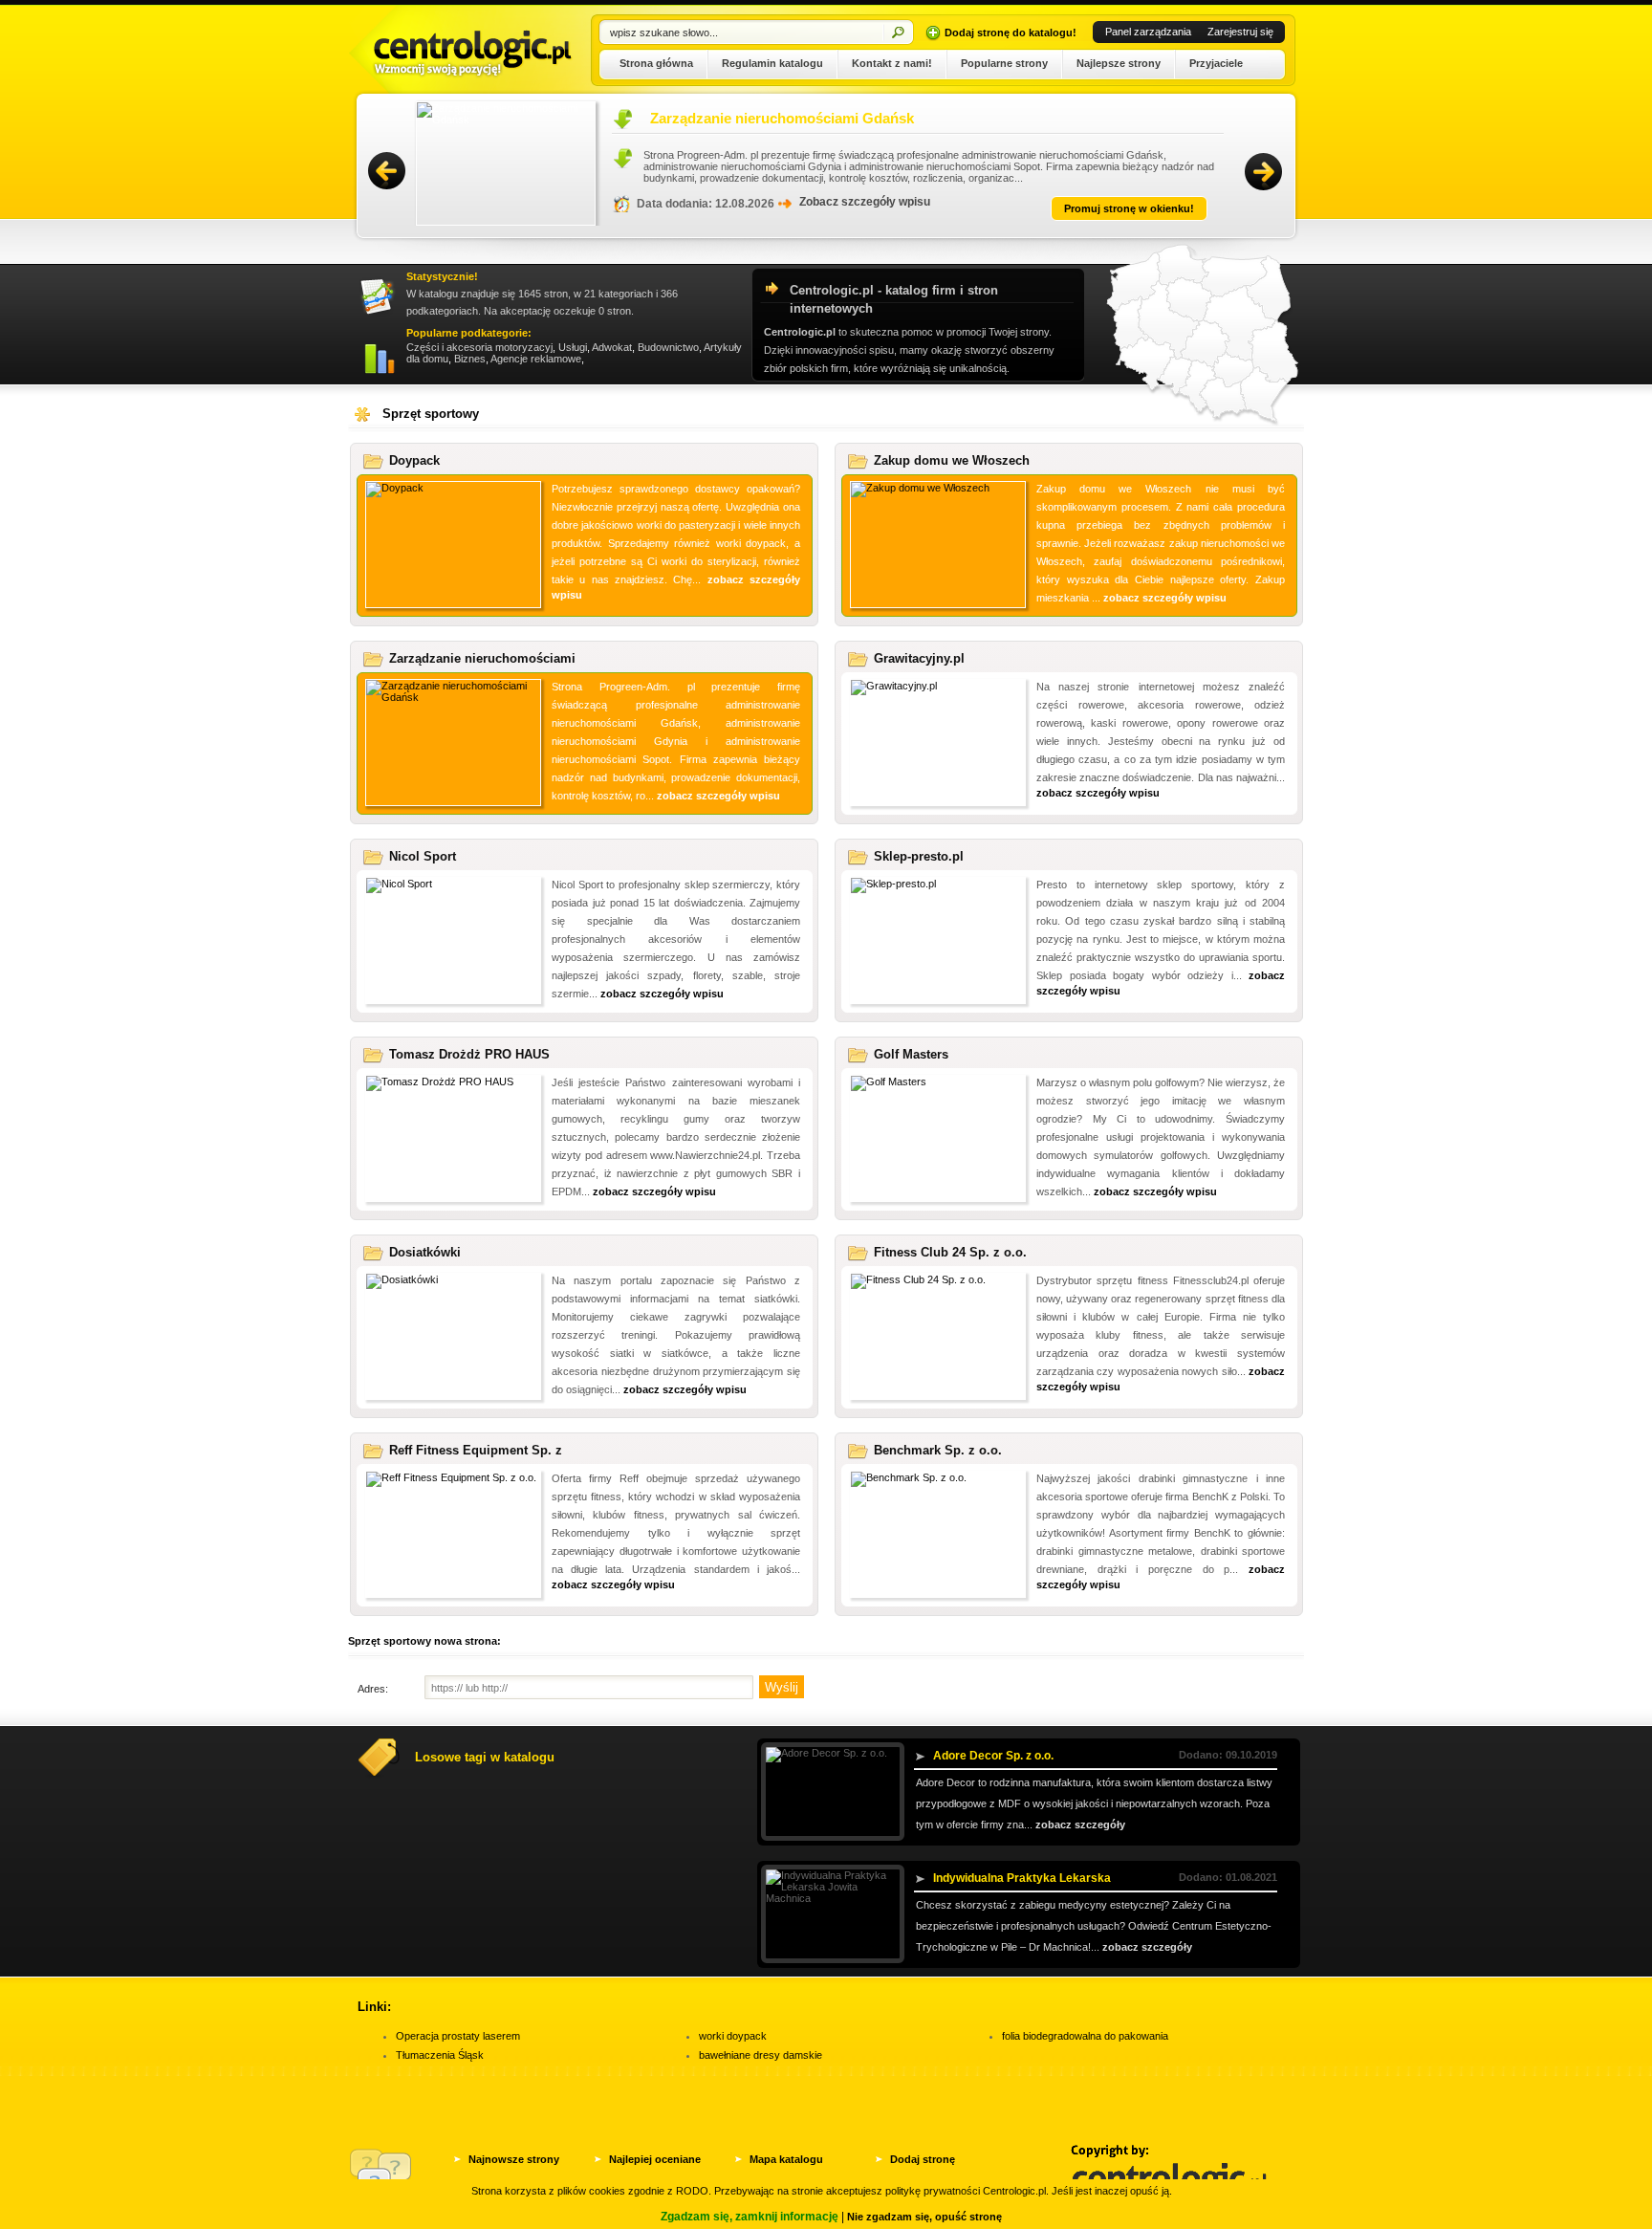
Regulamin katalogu (772, 63)
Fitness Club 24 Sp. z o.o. (950, 1252)
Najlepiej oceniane (655, 2159)
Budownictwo (668, 347)
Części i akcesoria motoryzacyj (479, 347)
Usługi (573, 347)
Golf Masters (911, 1054)
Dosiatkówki (425, 1252)
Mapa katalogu (786, 2159)
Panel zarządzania (1148, 32)
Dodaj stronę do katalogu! (1011, 33)
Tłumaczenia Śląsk (440, 2055)
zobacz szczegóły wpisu (1165, 598)
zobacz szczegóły (1080, 1825)
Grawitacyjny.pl (919, 658)
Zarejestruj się (1240, 32)
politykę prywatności (933, 2191)
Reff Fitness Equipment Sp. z (476, 1450)
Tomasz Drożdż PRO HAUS (469, 1054)
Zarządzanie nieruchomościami (482, 658)
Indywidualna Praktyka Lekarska (1022, 1878)
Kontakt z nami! (892, 63)
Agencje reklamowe (536, 359)
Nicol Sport (423, 856)
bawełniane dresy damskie (761, 2055)
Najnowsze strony (514, 2159)
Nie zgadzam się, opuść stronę (924, 2217)
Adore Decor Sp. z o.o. (993, 1756)
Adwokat (612, 347)
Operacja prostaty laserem (458, 2036)
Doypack (414, 460)
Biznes (470, 359)
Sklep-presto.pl (919, 856)
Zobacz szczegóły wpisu (865, 202)
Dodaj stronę (923, 2159)
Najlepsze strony (1119, 63)
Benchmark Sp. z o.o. (938, 1450)
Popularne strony (1004, 63)
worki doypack (733, 2036)
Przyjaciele (1216, 63)
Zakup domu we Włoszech (738, 118)
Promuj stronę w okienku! (1129, 208)
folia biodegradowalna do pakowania (1085, 2036)
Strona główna (656, 63)
